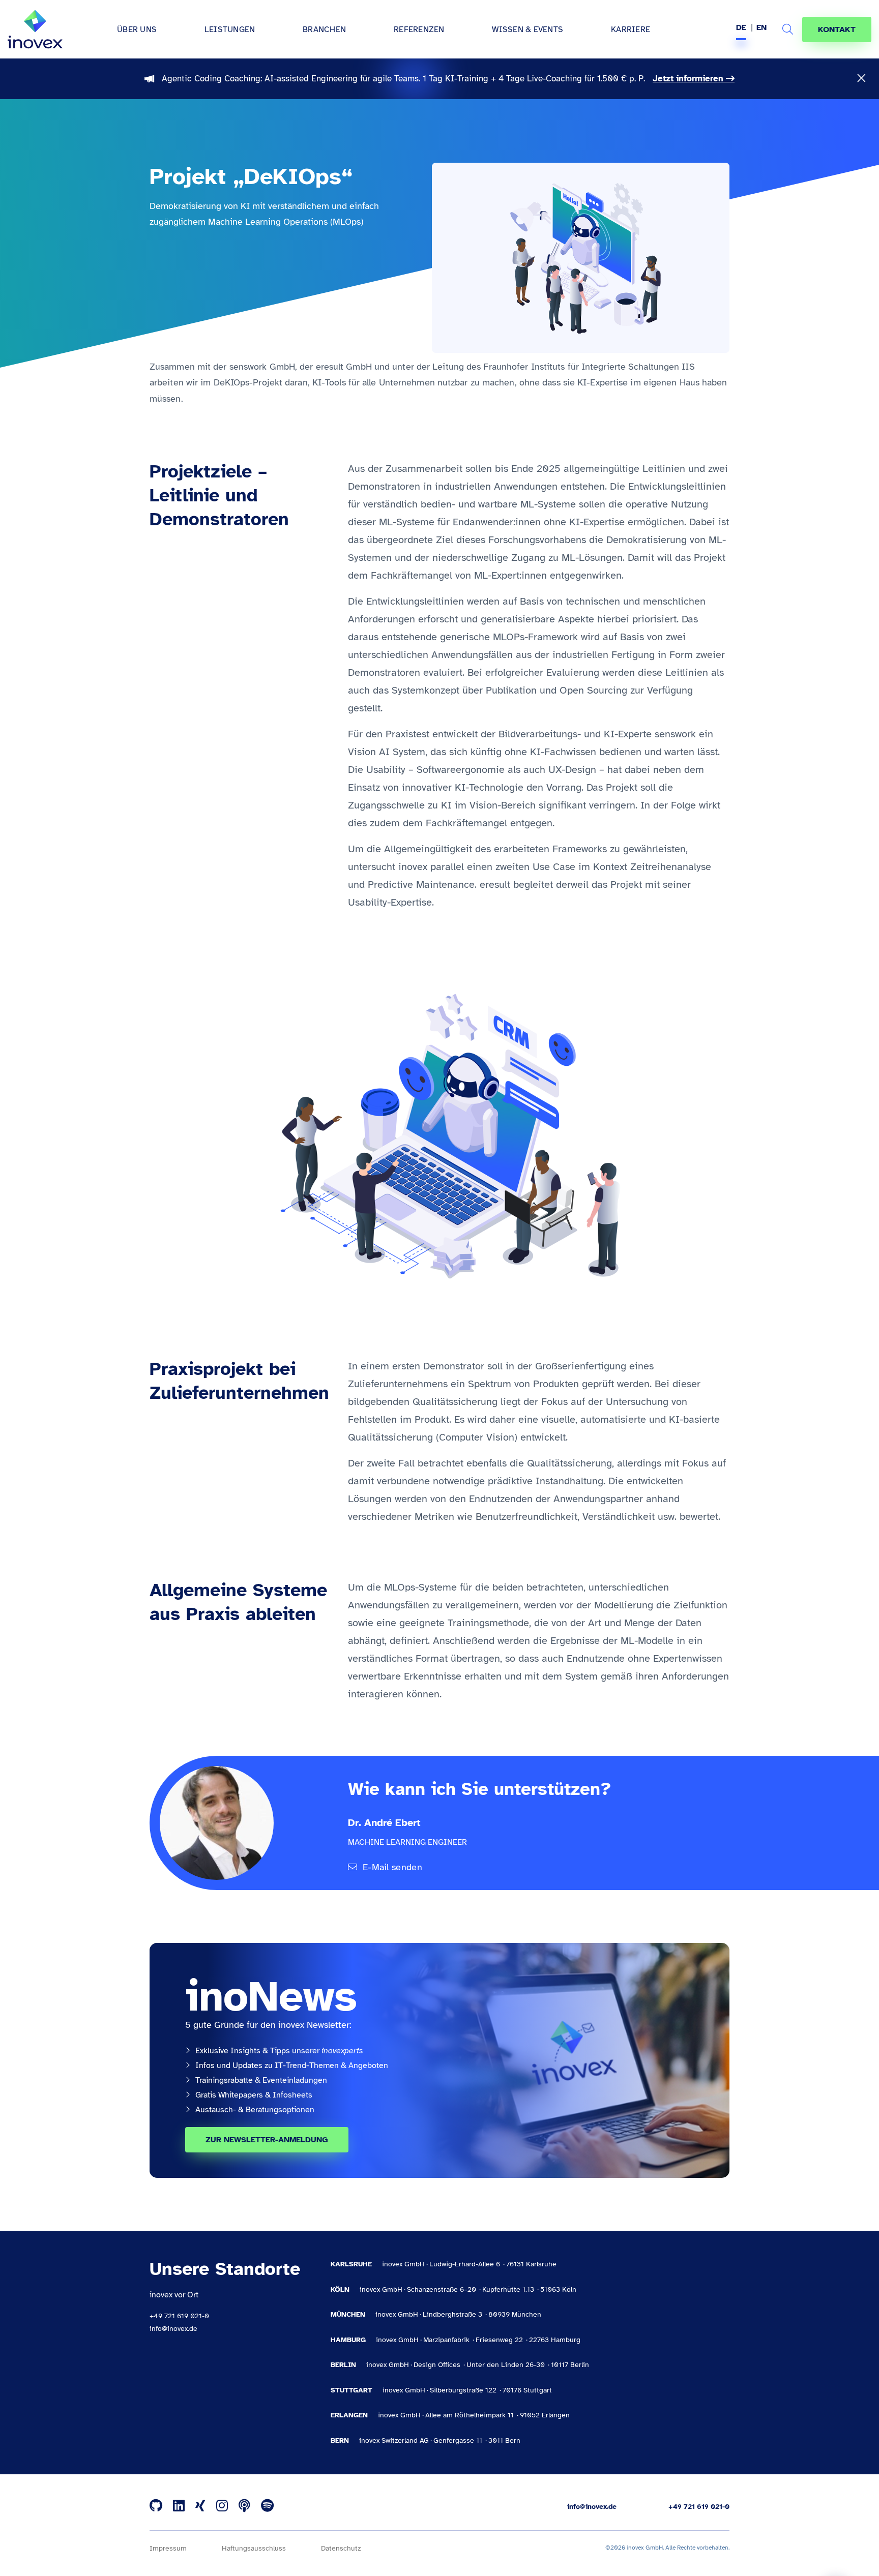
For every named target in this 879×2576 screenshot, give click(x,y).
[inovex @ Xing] (200, 2506)
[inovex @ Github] (156, 2506)
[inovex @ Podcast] (244, 2506)
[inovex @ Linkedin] (179, 2506)
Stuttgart (351, 2390)
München (348, 2314)
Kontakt (837, 29)
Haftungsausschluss (254, 2548)
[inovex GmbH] (35, 29)
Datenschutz (341, 2548)
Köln (340, 2289)
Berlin (343, 2365)
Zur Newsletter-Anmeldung (267, 2140)
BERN (340, 2440)
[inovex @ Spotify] (267, 2506)
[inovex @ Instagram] (222, 2506)
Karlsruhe (351, 2264)
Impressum (168, 2548)
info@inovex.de (173, 2329)
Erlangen (349, 2415)
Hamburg (348, 2340)
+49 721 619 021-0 (179, 2316)
